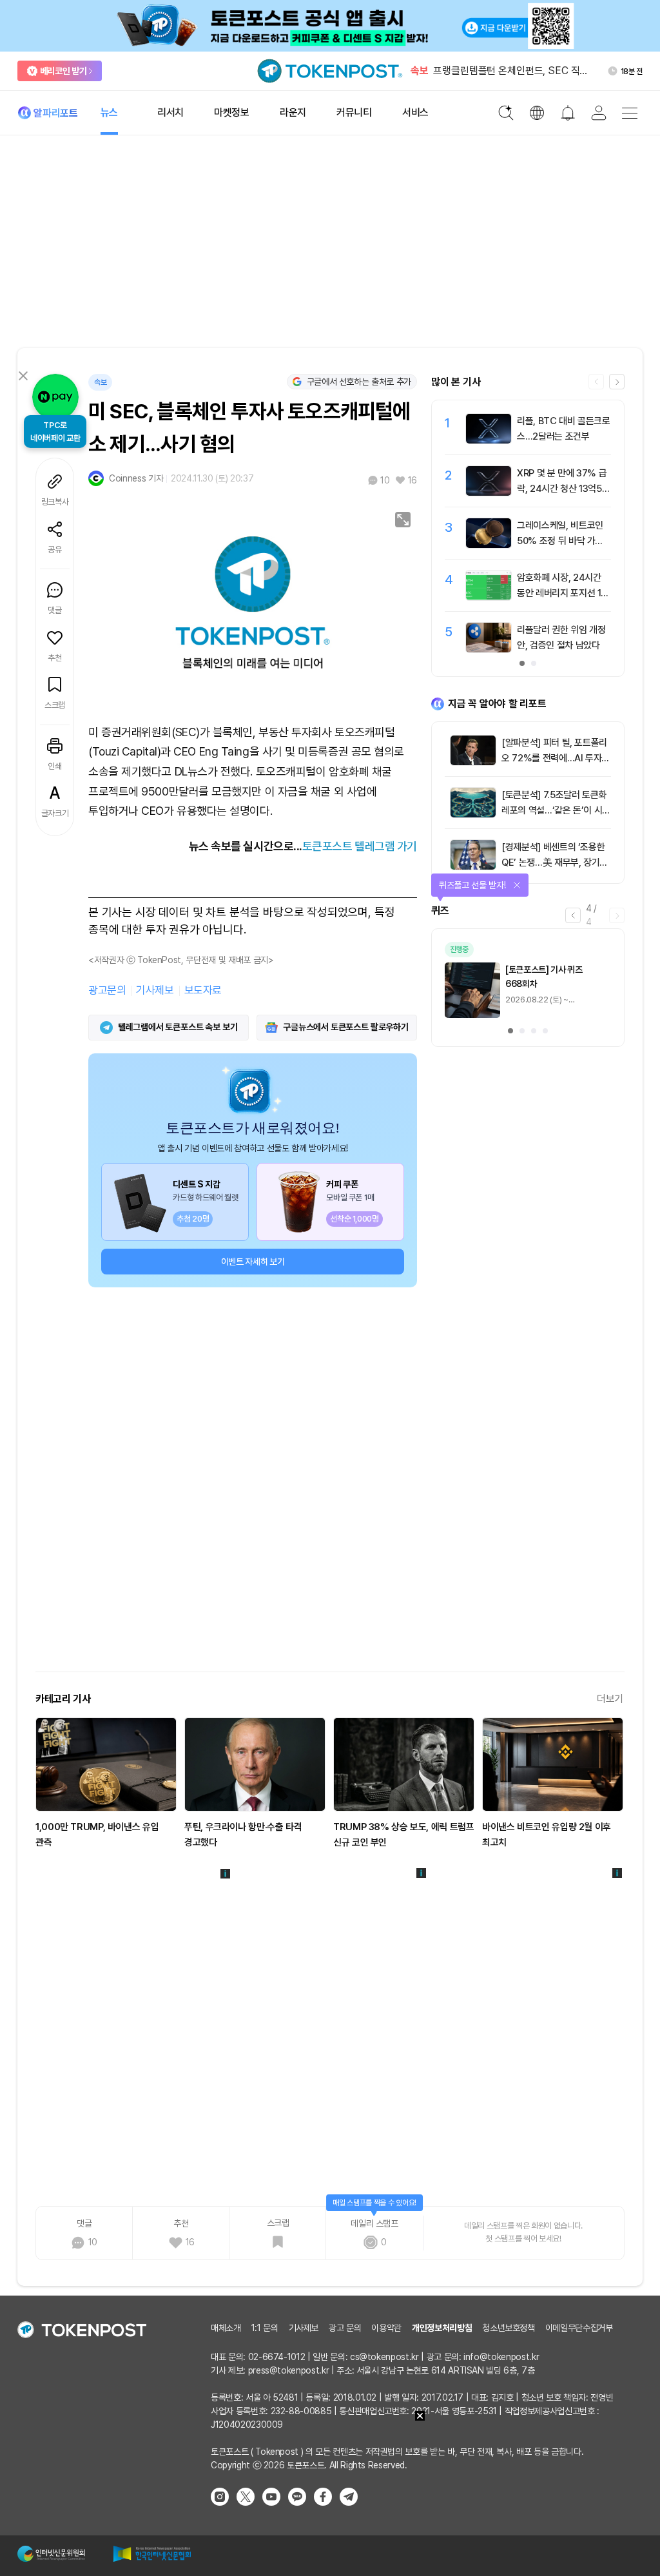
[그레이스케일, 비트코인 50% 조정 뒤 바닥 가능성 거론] (489, 545)
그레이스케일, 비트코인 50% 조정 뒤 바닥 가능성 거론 (560, 541)
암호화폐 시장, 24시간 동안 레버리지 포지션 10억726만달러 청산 (562, 593)
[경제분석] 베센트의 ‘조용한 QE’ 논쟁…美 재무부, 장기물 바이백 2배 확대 (555, 863)
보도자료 (203, 990)
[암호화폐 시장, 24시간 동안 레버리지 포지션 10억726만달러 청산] (489, 597)
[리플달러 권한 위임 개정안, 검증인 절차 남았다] (489, 649)
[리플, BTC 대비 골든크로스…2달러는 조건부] (489, 440)
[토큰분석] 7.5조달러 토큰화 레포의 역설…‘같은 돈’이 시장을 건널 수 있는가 (556, 810)
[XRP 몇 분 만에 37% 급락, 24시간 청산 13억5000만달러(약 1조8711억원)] (489, 493)
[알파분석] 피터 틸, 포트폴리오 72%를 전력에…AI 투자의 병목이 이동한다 (556, 758)
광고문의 (107, 990)
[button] (617, 382)
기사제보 (155, 990)
